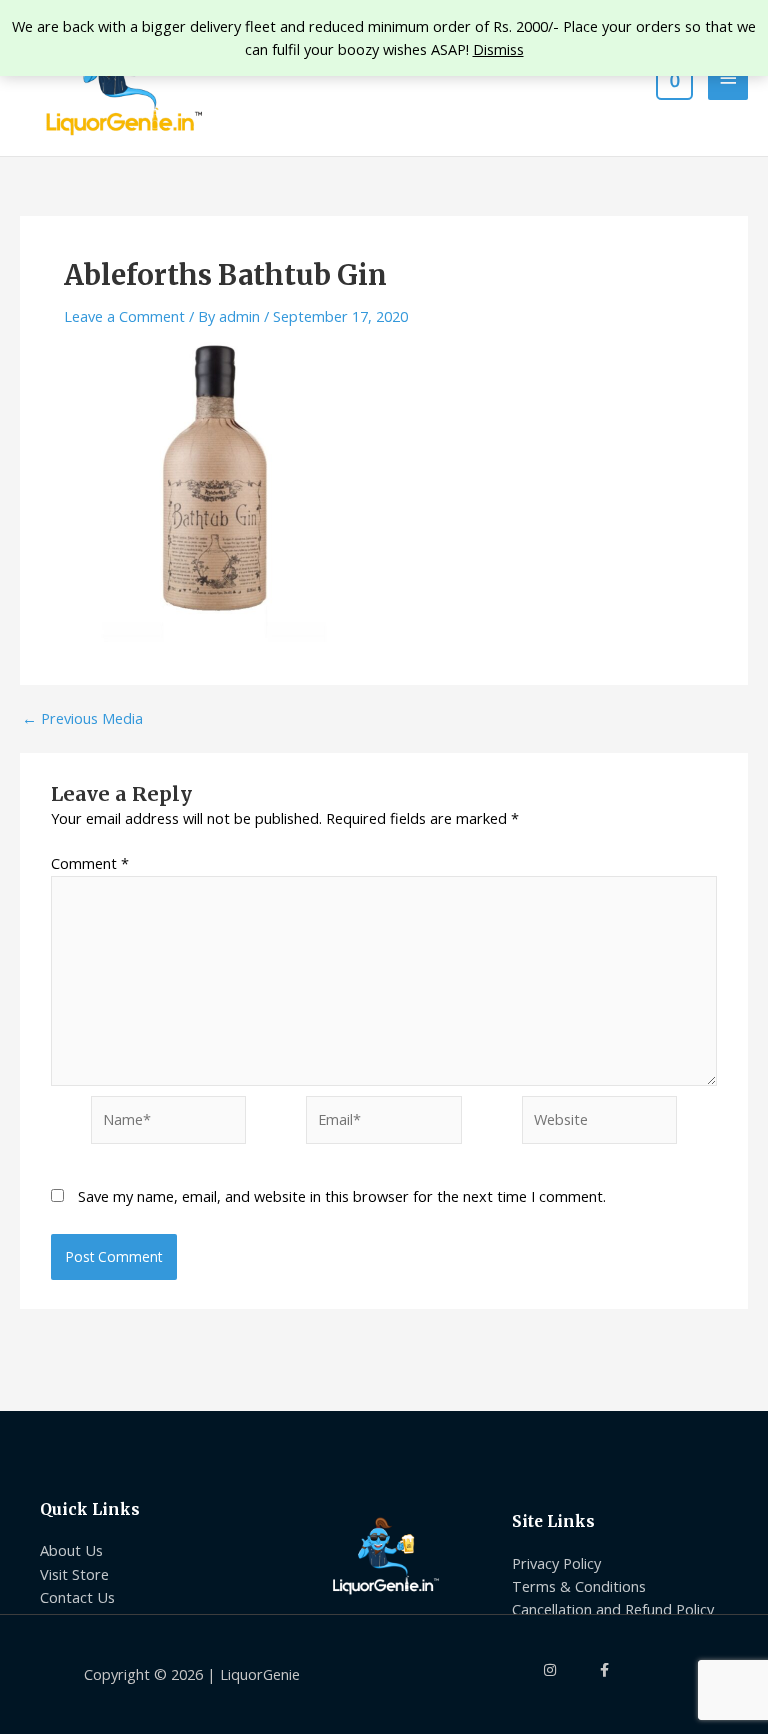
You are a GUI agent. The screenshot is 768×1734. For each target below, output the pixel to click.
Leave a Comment (124, 316)
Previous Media (82, 718)
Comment (90, 863)
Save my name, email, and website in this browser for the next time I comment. (342, 1196)
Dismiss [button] (498, 49)
